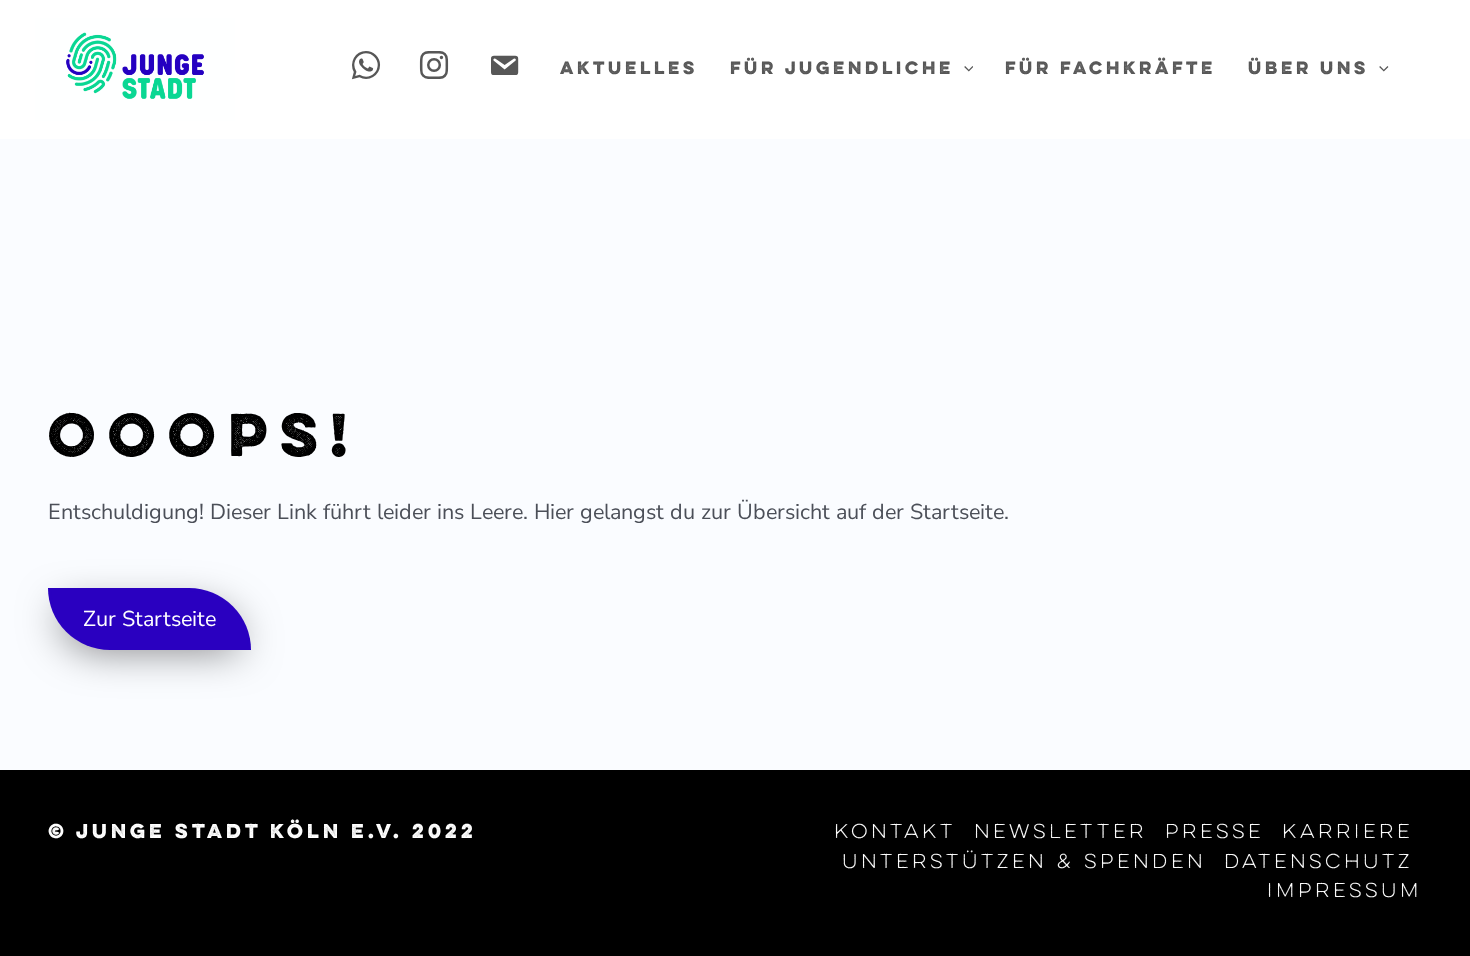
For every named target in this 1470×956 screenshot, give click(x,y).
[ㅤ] (370, 70)
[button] (964, 70)
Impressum (1344, 892)
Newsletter (1060, 833)
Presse (1214, 833)
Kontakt (895, 833)
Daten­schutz (1318, 863)
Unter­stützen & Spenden (1024, 863)
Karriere (1347, 833)
